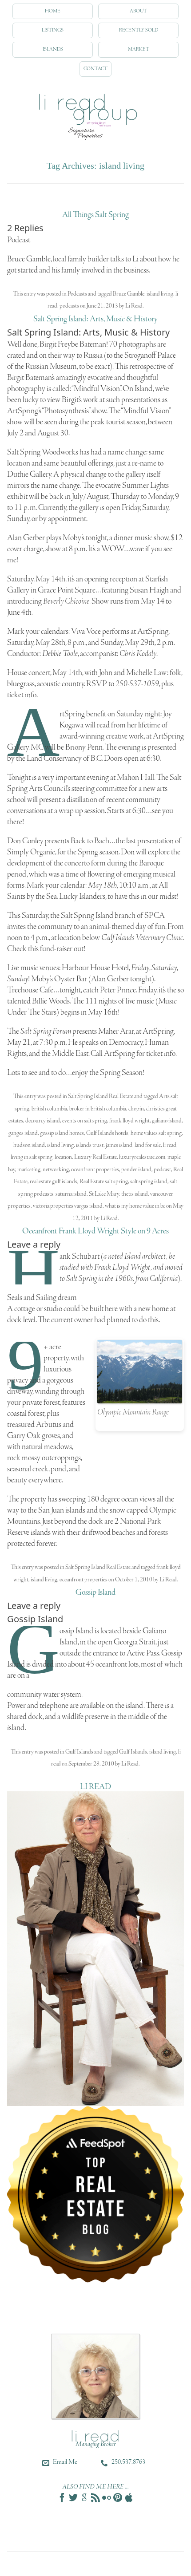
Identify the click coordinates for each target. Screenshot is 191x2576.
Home (53, 11)
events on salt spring (85, 1121)
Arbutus (49, 1425)
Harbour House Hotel (95, 968)
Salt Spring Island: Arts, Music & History (95, 319)
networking (56, 1170)
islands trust (90, 1145)
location (63, 1157)
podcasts (69, 306)
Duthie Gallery (29, 474)
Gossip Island (95, 1592)
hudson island (29, 1145)
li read (170, 1145)
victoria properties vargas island (68, 1206)
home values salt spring (156, 1133)
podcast (162, 1170)
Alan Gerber (26, 538)
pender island (136, 1170)
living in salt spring (32, 1157)
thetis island (135, 1194)
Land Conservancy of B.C (64, 759)
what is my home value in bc (135, 1206)
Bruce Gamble (129, 294)
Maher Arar (116, 1031)
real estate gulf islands (54, 1182)
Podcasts (77, 294)
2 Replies (25, 228)
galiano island (167, 1121)
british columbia (49, 1109)
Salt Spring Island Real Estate (101, 1096)
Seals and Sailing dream (42, 1298)
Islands (53, 49)
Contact (95, 69)
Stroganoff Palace (150, 356)
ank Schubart (80, 1256)
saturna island (71, 1194)
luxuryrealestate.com (142, 1157)
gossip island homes (62, 1133)
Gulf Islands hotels (107, 1133)
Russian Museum (51, 367)
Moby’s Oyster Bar (59, 979)
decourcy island (43, 1121)
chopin (136, 1109)
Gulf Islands (79, 1752)
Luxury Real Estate (95, 1157)
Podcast (19, 240)
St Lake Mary (104, 1194)
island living (160, 294)
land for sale (148, 1145)
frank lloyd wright (129, 1121)
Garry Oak (24, 1436)
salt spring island (149, 1182)
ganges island (23, 1133)
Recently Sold (139, 30)
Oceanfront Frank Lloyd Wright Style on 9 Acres (95, 1231)
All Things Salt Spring (95, 215)
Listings (53, 30)
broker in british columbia (98, 1109)
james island (119, 1145)
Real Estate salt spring (104, 1182)
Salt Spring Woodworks (43, 452)
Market (139, 49)
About (138, 11)
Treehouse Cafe (30, 990)
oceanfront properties (95, 1170)
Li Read (134, 306)
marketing (29, 1170)
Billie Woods (51, 1001)
